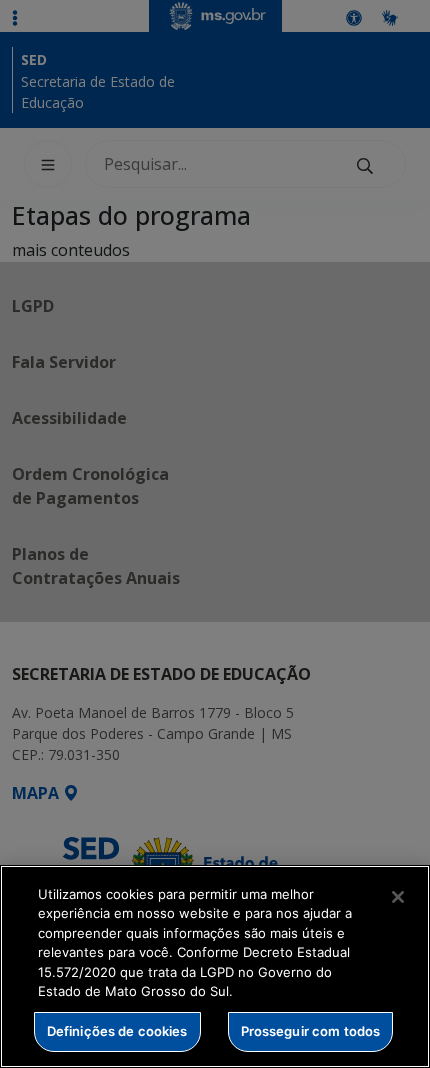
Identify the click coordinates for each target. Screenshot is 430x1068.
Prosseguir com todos (311, 1031)
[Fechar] (398, 897)
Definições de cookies (117, 1031)
